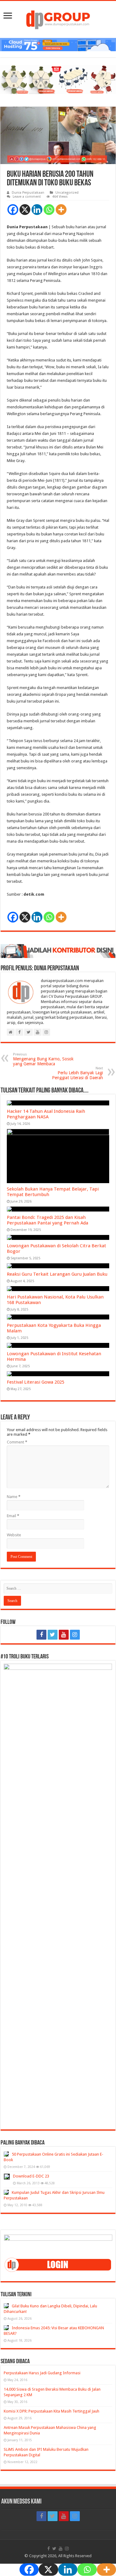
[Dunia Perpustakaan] (58, 18)
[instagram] (75, 1635)
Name (14, 1497)
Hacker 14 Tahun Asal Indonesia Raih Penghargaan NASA (46, 1114)
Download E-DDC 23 (31, 2176)
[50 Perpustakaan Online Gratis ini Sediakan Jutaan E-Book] (6, 2154)
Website (14, 1535)
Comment (17, 1442)
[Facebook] (13, 210)
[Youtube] (64, 1635)
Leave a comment (27, 197)
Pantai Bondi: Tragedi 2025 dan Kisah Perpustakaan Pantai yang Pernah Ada (47, 1220)
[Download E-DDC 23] (7, 2177)
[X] (25, 210)
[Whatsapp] (49, 210)
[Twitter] (53, 1635)
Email (13, 1516)
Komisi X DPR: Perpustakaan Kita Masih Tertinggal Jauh (52, 2411)
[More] (61, 210)
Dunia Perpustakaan (28, 193)
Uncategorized (67, 193)
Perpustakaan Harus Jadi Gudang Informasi (42, 2373)
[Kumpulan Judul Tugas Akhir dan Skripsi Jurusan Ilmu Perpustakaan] (6, 2192)
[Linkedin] (37, 210)
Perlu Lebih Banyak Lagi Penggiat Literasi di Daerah (77, 1073)
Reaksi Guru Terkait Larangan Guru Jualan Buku (57, 1274)
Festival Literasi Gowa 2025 (36, 1382)
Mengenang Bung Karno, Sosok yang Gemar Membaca (43, 1059)
